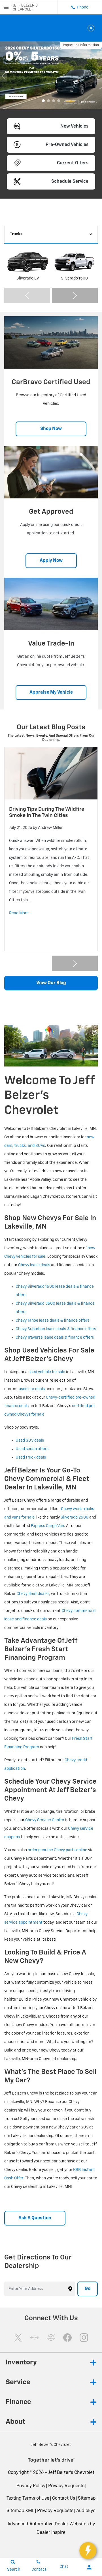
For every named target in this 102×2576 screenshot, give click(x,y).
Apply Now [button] (51, 561)
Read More (19, 913)
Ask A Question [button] (35, 2218)
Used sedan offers (32, 1449)
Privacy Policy (31, 2486)
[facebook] (67, 2338)
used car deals (32, 1389)
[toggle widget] (88, 2551)
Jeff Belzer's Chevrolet (71, 2473)
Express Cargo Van (47, 1526)
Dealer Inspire (51, 2533)
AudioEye (86, 2511)
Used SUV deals (30, 1440)
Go (88, 2289)
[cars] (35, 2338)
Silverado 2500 (75, 1517)
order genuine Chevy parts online (58, 1850)
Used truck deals (31, 1457)
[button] (43, 101)
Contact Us (64, 2498)
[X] (18, 2338)
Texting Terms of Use (28, 2498)
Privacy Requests (66, 2486)
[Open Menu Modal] (6, 7)
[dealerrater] (51, 2338)
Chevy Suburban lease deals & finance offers (56, 1329)
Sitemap (87, 2498)
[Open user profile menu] (89, 2567)
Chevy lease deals (34, 1265)
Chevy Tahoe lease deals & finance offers (52, 1321)
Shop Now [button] (51, 429)
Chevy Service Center (45, 1820)
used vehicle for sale (47, 1372)
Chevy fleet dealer (33, 1594)
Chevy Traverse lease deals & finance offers (55, 1338)
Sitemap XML (20, 2511)
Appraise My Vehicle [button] (51, 693)
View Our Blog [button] (51, 983)
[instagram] (84, 2338)
